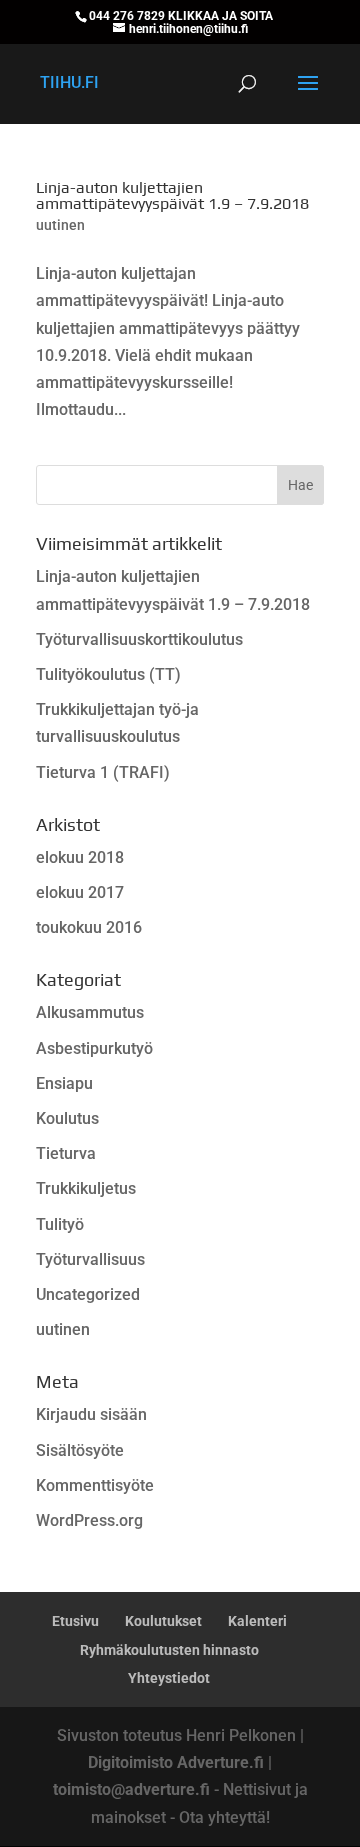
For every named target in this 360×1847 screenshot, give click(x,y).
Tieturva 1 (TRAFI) (103, 772)
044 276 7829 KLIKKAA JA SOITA (181, 16)
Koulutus (67, 1118)
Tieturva (66, 1153)
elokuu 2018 (80, 857)
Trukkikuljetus (86, 1188)
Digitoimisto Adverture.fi (176, 1762)
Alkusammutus (90, 1012)
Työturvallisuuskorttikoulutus (139, 639)
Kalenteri (257, 1621)
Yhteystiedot (169, 1678)
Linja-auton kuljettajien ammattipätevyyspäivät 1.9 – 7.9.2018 (172, 195)
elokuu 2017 (80, 892)
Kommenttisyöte (95, 1485)
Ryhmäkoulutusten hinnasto (169, 1650)
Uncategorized (88, 1294)
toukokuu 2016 (89, 927)
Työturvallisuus (90, 1259)
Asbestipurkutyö (94, 1048)
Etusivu (75, 1621)
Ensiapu (64, 1083)
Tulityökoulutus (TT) (108, 674)
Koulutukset (163, 1621)
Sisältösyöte (80, 1450)
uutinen (60, 225)
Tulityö (60, 1224)
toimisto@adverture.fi (131, 1789)
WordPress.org (89, 1520)
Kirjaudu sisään (91, 1414)
